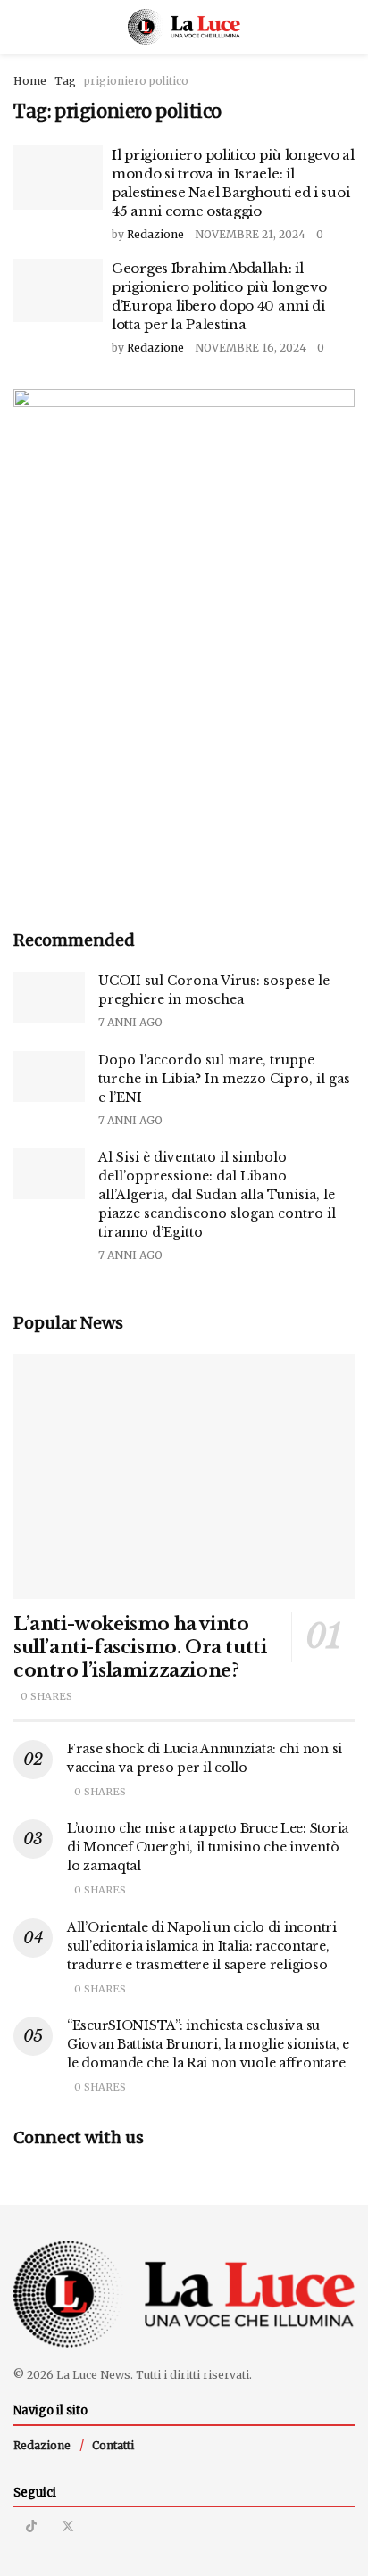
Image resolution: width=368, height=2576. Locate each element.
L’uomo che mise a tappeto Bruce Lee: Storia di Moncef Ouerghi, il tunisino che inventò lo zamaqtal (208, 1847)
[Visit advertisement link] (184, 645)
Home (30, 81)
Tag (65, 81)
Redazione (155, 234)
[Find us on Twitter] (68, 2526)
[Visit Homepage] (184, 27)
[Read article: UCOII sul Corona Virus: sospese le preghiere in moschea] (49, 997)
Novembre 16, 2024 (251, 348)
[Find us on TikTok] (31, 2526)
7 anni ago (130, 1022)
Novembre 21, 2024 (250, 234)
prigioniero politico (136, 81)
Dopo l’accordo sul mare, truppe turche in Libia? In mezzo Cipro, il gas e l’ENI (224, 1079)
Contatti (113, 2445)
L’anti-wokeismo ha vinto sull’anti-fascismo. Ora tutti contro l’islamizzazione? (140, 1647)
